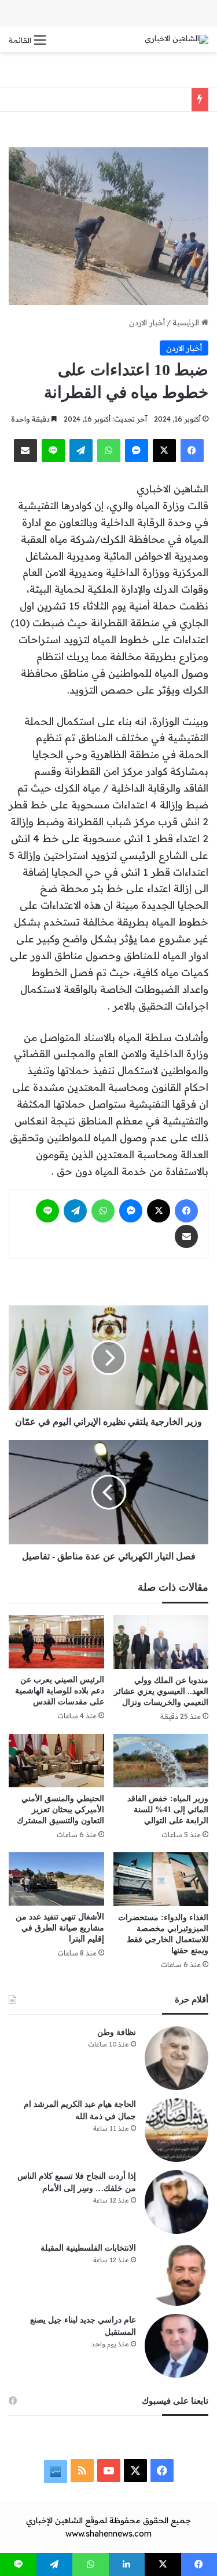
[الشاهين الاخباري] (176, 39)
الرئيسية (187, 322)
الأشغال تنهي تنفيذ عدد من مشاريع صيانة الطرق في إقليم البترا (60, 1928)
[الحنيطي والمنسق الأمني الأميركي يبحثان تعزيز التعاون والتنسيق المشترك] (56, 1761)
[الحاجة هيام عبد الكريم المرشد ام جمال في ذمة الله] (176, 2130)
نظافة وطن (117, 2032)
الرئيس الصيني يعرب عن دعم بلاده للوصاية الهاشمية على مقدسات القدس (60, 1691)
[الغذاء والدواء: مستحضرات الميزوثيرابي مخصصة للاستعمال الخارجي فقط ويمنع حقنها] (161, 1879)
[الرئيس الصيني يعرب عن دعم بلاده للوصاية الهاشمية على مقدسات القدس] (56, 1642)
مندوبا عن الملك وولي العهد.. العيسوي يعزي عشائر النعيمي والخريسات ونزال (161, 1691)
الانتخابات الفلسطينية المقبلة (88, 2248)
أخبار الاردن (147, 322)
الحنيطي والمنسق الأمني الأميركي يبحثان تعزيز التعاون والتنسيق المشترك (59, 1810)
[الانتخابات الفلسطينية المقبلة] (176, 2274)
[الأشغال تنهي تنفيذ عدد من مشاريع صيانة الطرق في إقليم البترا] (56, 1879)
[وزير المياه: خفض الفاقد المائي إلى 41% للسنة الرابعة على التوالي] (161, 1761)
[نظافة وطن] (176, 2058)
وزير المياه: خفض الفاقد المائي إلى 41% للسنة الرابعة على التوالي (168, 1810)
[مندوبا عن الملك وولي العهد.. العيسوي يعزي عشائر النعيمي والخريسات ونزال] (161, 1642)
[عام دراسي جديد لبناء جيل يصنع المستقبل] (176, 2346)
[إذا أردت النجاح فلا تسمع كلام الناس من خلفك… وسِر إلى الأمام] (176, 2202)
